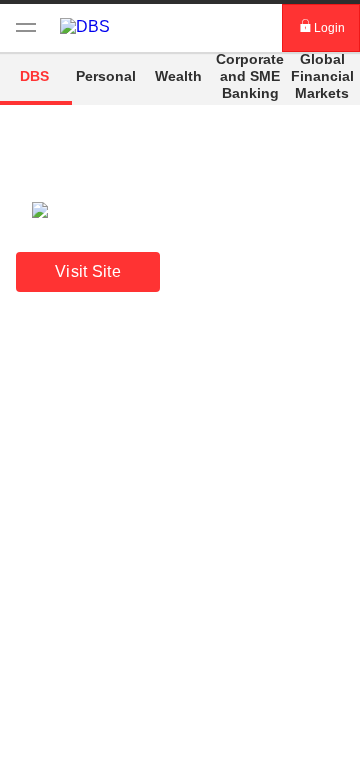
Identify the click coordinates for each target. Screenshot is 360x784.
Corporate (250, 75)
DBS (34, 76)
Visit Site (88, 271)
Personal (106, 76)
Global (322, 75)
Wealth (178, 76)
